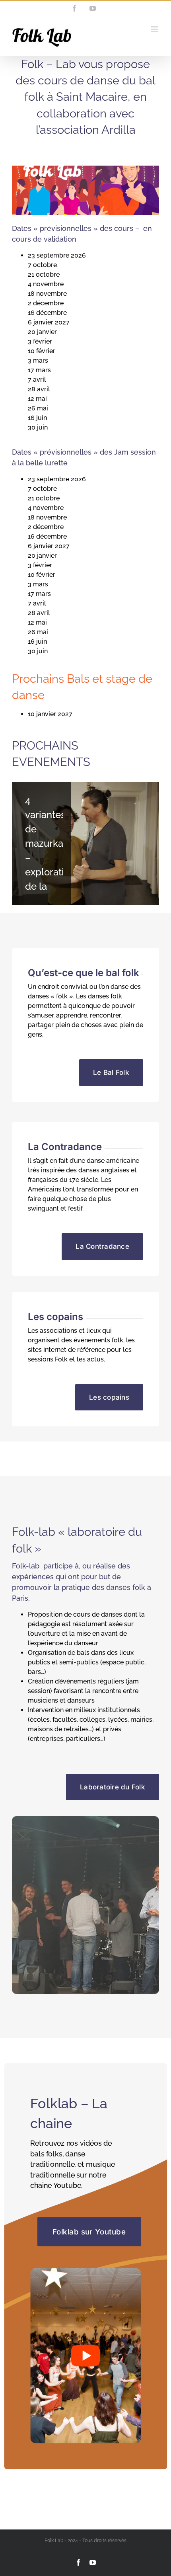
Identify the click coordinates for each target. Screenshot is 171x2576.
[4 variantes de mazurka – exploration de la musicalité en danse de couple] (85, 843)
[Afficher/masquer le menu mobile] (155, 29)
